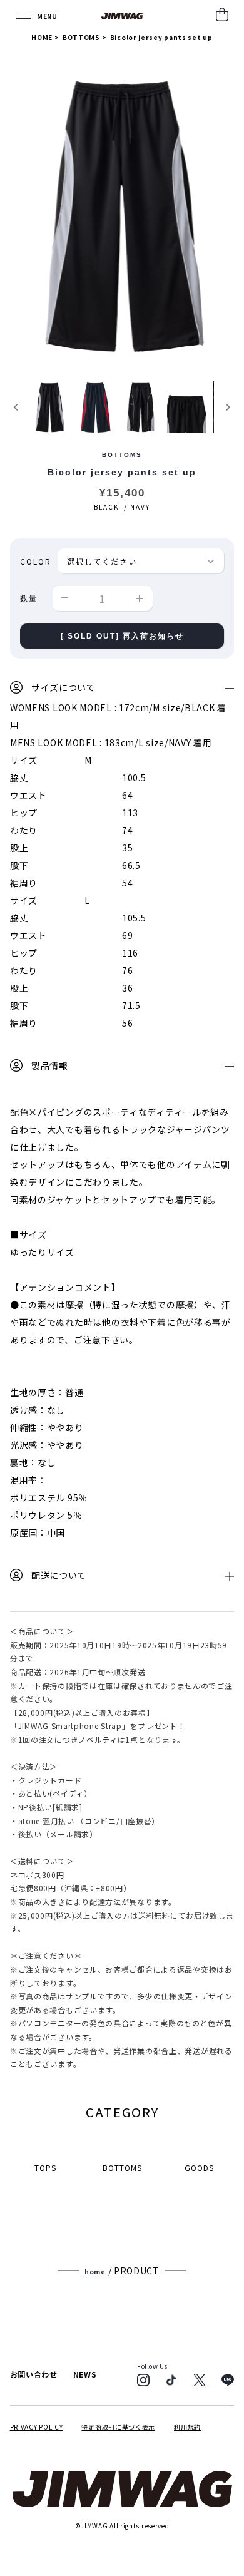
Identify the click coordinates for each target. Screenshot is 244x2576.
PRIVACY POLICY (37, 2427)
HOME (42, 37)
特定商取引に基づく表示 (118, 2427)
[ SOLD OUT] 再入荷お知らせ (122, 636)
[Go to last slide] (17, 407)
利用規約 (187, 2427)
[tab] (122, 689)
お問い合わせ (34, 2374)
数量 (29, 598)
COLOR (36, 561)
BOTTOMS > (85, 37)
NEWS (85, 2374)
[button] (49, 407)
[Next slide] (227, 407)
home (95, 2271)
